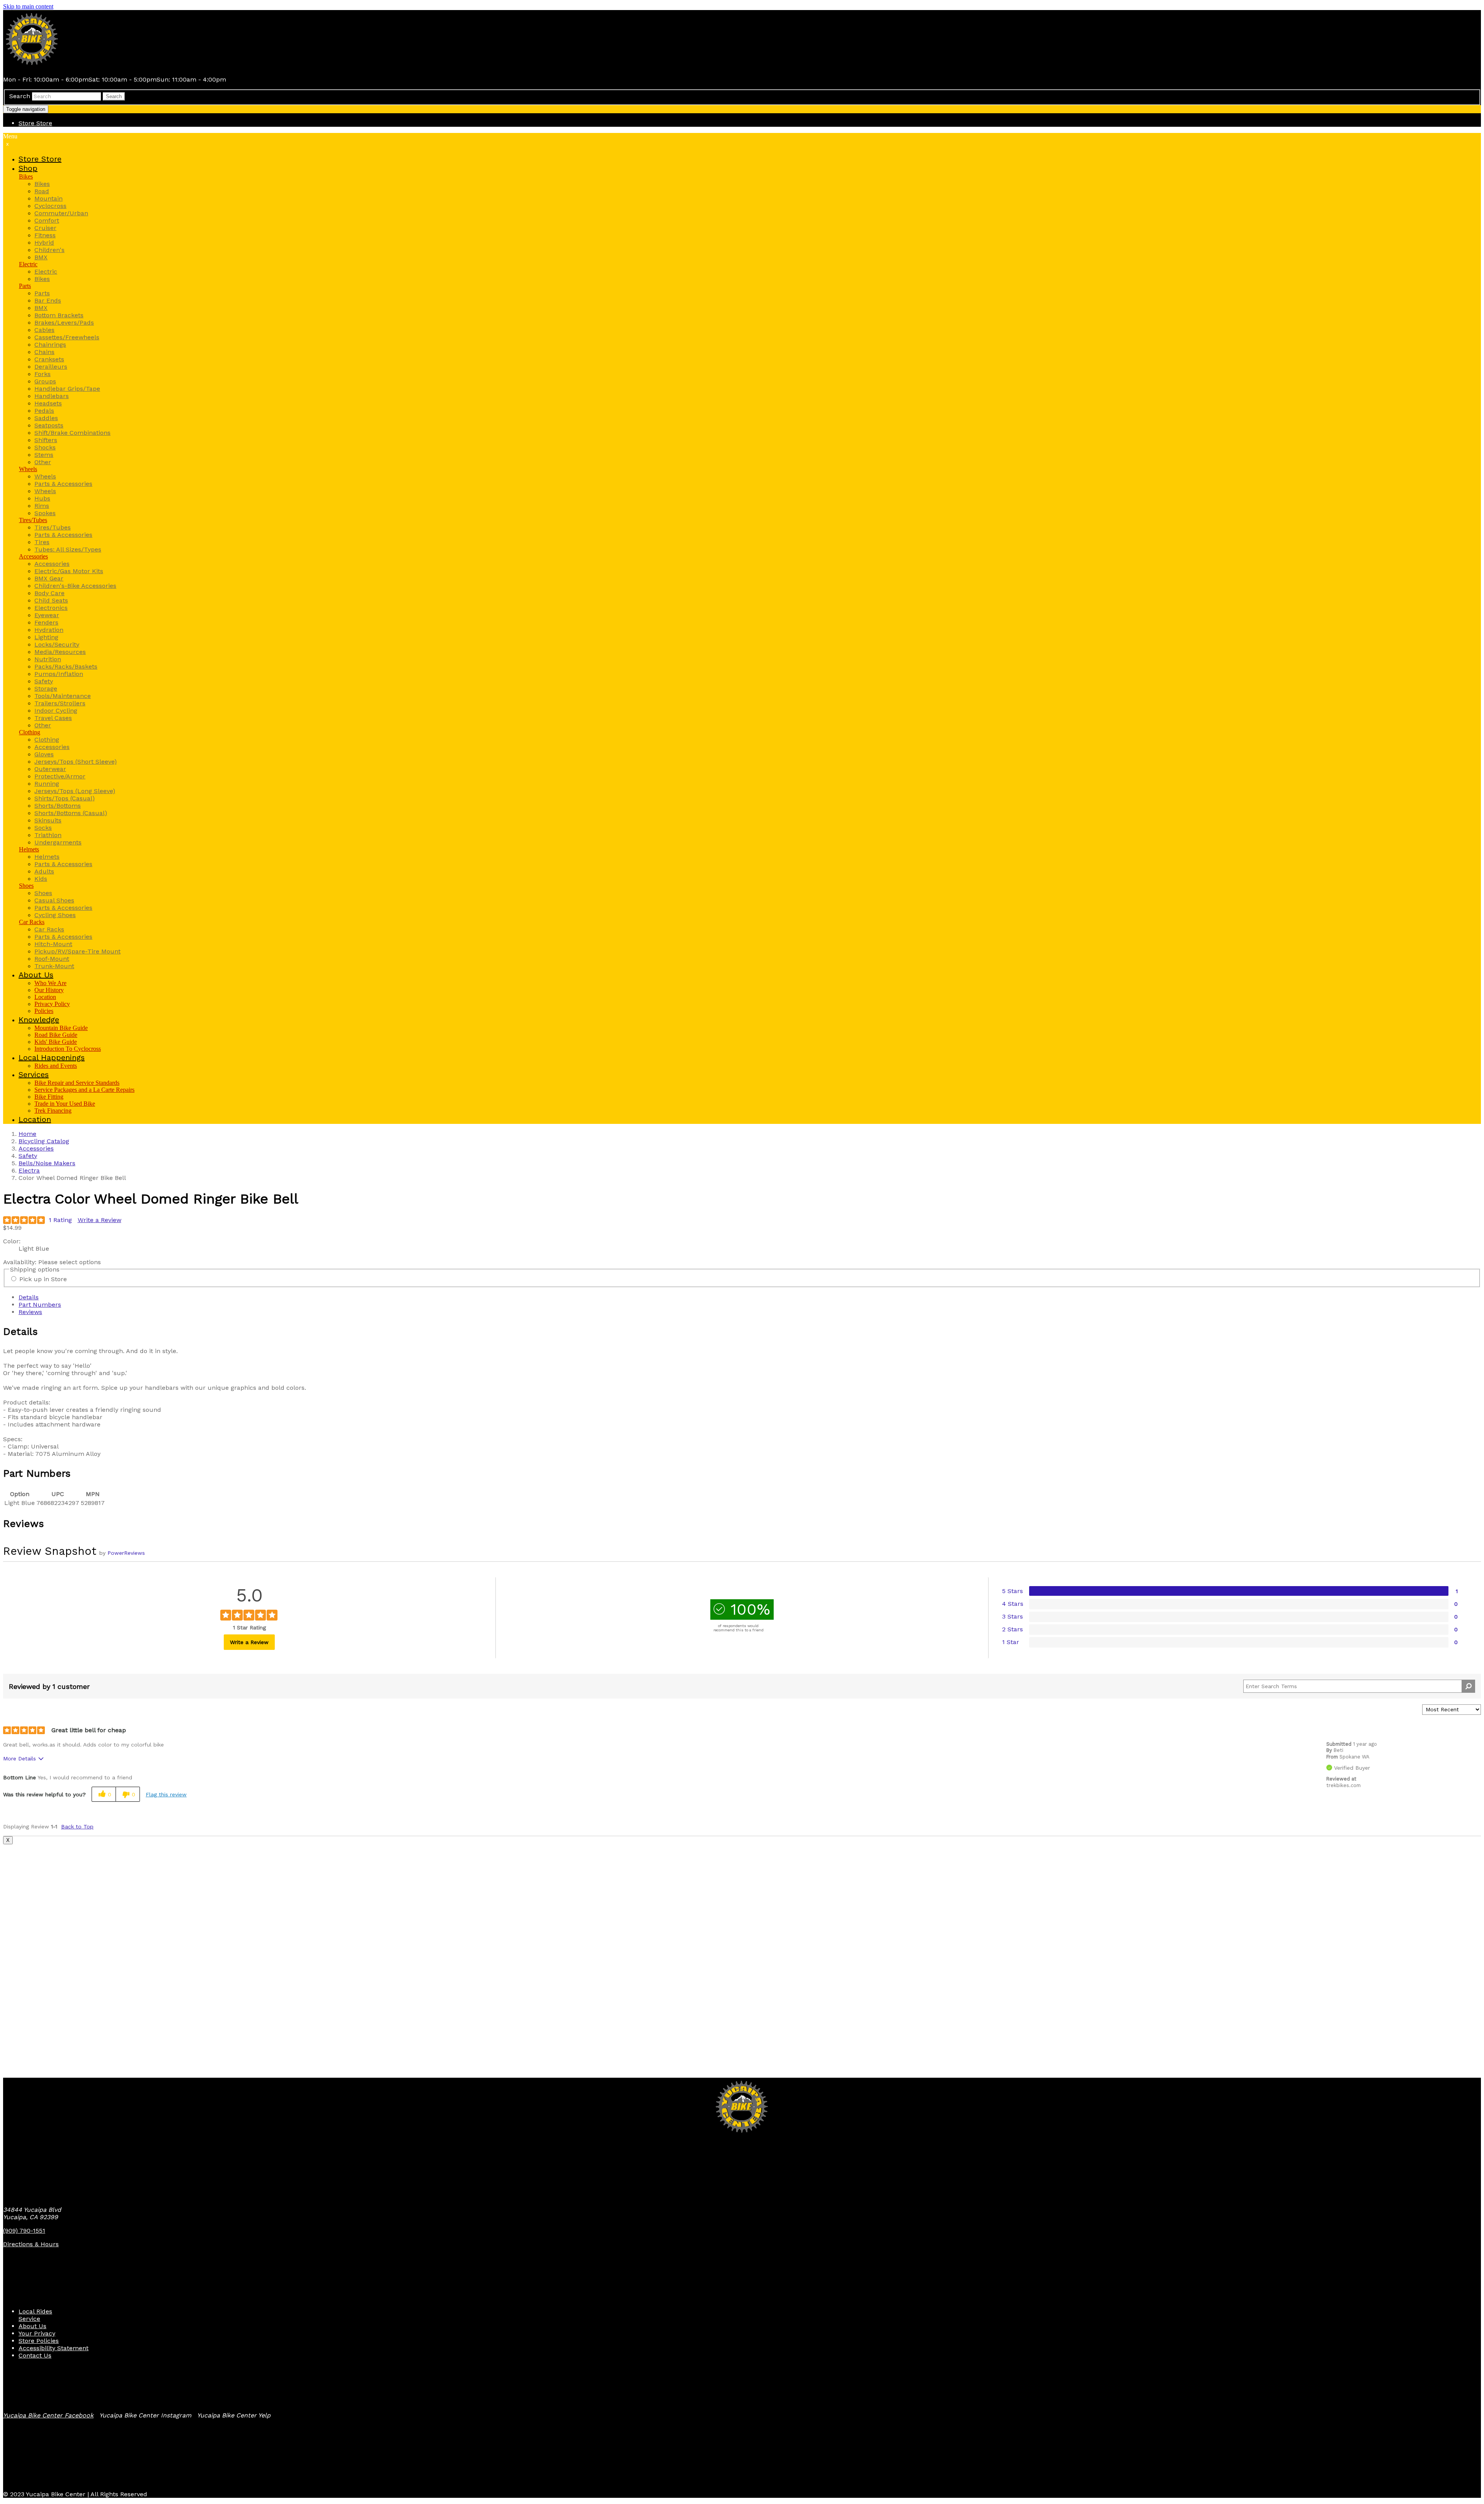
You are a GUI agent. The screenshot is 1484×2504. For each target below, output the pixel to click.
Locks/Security (57, 644)
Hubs (42, 498)
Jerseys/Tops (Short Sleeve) (76, 762)
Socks (43, 828)
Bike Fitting (49, 1097)
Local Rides (35, 2311)
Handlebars (52, 396)
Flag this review (166, 1794)
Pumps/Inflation (59, 674)
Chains (44, 352)
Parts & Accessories (63, 484)
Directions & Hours (31, 2244)
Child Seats (51, 600)
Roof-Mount (52, 959)
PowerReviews (126, 1553)
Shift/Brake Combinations (72, 433)
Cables (44, 330)
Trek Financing (53, 1111)
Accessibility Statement (54, 2348)
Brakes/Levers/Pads (64, 323)
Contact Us (35, 2355)
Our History (49, 990)
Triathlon (48, 835)
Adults (44, 871)
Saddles (46, 418)
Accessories (33, 556)
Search (20, 96)
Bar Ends (48, 300)
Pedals (44, 411)
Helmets (29, 849)
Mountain (49, 198)
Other (43, 462)
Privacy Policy (52, 1004)
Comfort (47, 220)
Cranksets (49, 359)
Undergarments (58, 842)
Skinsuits (48, 820)
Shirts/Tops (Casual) (65, 798)
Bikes (26, 176)
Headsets (48, 403)
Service (29, 2319)
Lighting (46, 637)
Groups (45, 381)
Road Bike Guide (56, 1035)
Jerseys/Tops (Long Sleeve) (75, 791)
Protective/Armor (60, 776)
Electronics (51, 608)
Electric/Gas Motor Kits (69, 571)
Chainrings (50, 345)
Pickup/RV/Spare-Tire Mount (77, 951)
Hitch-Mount (53, 944)
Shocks (45, 447)
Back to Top (77, 1827)
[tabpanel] (742, 1392)
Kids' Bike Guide (56, 1042)
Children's (49, 250)
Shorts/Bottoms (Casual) (71, 813)
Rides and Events (56, 1066)
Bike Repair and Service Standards (77, 1083)
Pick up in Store (43, 1279)
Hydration (49, 630)
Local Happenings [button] (52, 1057)
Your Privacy (37, 2333)
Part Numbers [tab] (40, 1305)
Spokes (45, 513)
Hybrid (44, 243)
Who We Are (50, 983)
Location (45, 997)
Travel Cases (53, 718)
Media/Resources (60, 652)
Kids (41, 879)
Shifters (46, 440)
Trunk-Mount (54, 966)
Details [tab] (29, 1297)
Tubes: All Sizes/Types (68, 549)
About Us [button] (36, 975)
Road (42, 191)
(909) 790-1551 (24, 2231)
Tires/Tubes (33, 520)
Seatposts (49, 425)
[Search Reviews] (1468, 1686)
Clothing (30, 732)
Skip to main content (28, 6)
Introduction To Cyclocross (68, 1049)
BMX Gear (49, 578)
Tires (42, 542)
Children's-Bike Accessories (75, 586)
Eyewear (47, 615)
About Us (32, 2326)
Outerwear (50, 769)
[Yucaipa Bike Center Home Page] (32, 66)
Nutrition (48, 659)
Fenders (46, 622)
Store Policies (39, 2341)
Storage (46, 689)
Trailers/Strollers (60, 703)
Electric (28, 264)
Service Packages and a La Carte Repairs (84, 1090)
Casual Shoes (54, 900)
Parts (25, 286)
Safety (44, 681)
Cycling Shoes (55, 915)
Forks (43, 374)
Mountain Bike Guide (61, 1028)
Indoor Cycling (56, 711)
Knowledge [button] (39, 1020)
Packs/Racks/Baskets (66, 666)
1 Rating (60, 1220)
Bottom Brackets (59, 315)
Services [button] (34, 1074)
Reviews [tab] (30, 1312)
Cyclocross (50, 206)
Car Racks (32, 922)
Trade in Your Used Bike (65, 1104)
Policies (44, 1011)
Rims (42, 506)
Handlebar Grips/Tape (67, 389)
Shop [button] (28, 168)
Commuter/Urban (61, 213)
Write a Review (100, 1220)
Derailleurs (51, 367)
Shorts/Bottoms (58, 806)
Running (47, 784)
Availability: (21, 1262)
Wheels (28, 469)
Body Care (49, 593)
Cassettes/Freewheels (67, 337)
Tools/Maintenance (63, 696)
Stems (44, 455)
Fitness (45, 235)
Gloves (44, 754)
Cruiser (45, 228)
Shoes (26, 886)
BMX (41, 257)
